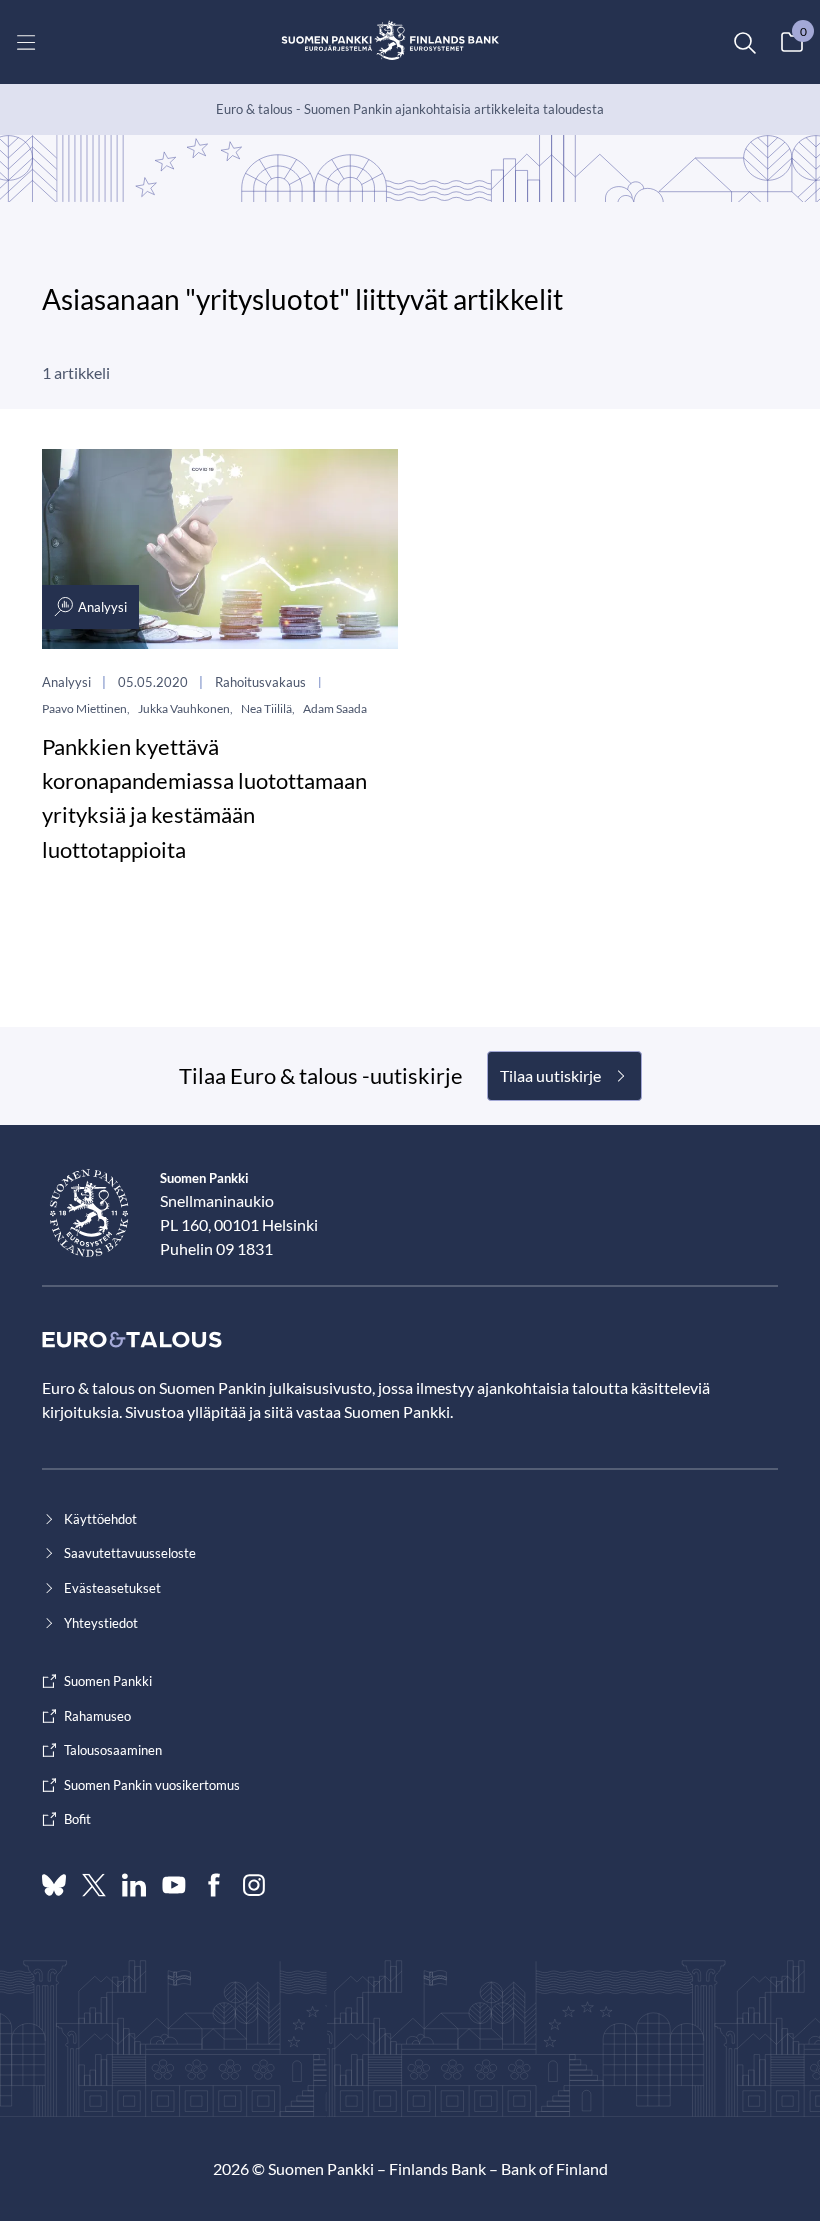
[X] (94, 1885)
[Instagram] (254, 1885)
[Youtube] (174, 1885)
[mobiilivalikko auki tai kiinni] (26, 42)
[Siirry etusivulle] (390, 42)
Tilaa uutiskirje (550, 1075)
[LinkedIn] (134, 1885)
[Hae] (744, 42)
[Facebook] (214, 1885)
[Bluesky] (54, 1885)
